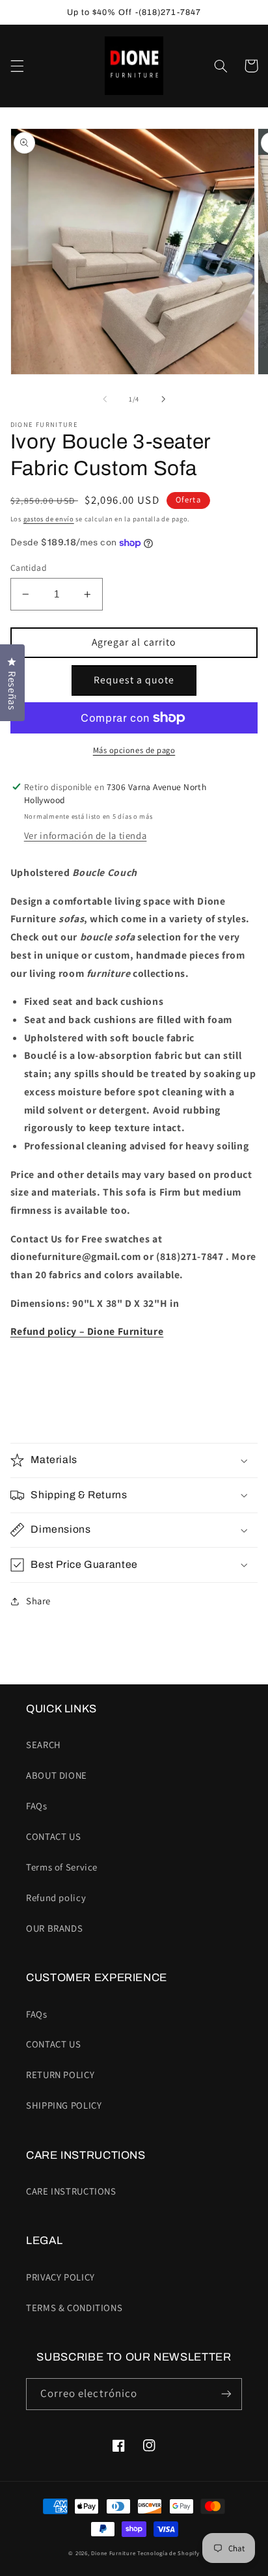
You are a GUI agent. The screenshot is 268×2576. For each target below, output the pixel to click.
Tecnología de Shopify (168, 2553)
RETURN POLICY (60, 2075)
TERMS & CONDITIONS (74, 2308)
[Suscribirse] (226, 2394)
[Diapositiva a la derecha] (163, 400)
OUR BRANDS (54, 1928)
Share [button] (38, 1601)
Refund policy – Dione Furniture (87, 1331)
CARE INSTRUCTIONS (71, 2191)
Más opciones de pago (134, 750)
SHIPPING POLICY (64, 2105)
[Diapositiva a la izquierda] (105, 400)
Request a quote (134, 680)
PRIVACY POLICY (60, 2277)
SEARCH (44, 1745)
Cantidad (29, 568)
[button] (17, 66)
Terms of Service (62, 1867)
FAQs (37, 1806)
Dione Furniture (113, 2553)
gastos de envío (49, 519)
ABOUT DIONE (57, 1775)
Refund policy (56, 1898)
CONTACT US (53, 1836)
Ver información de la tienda (86, 835)
